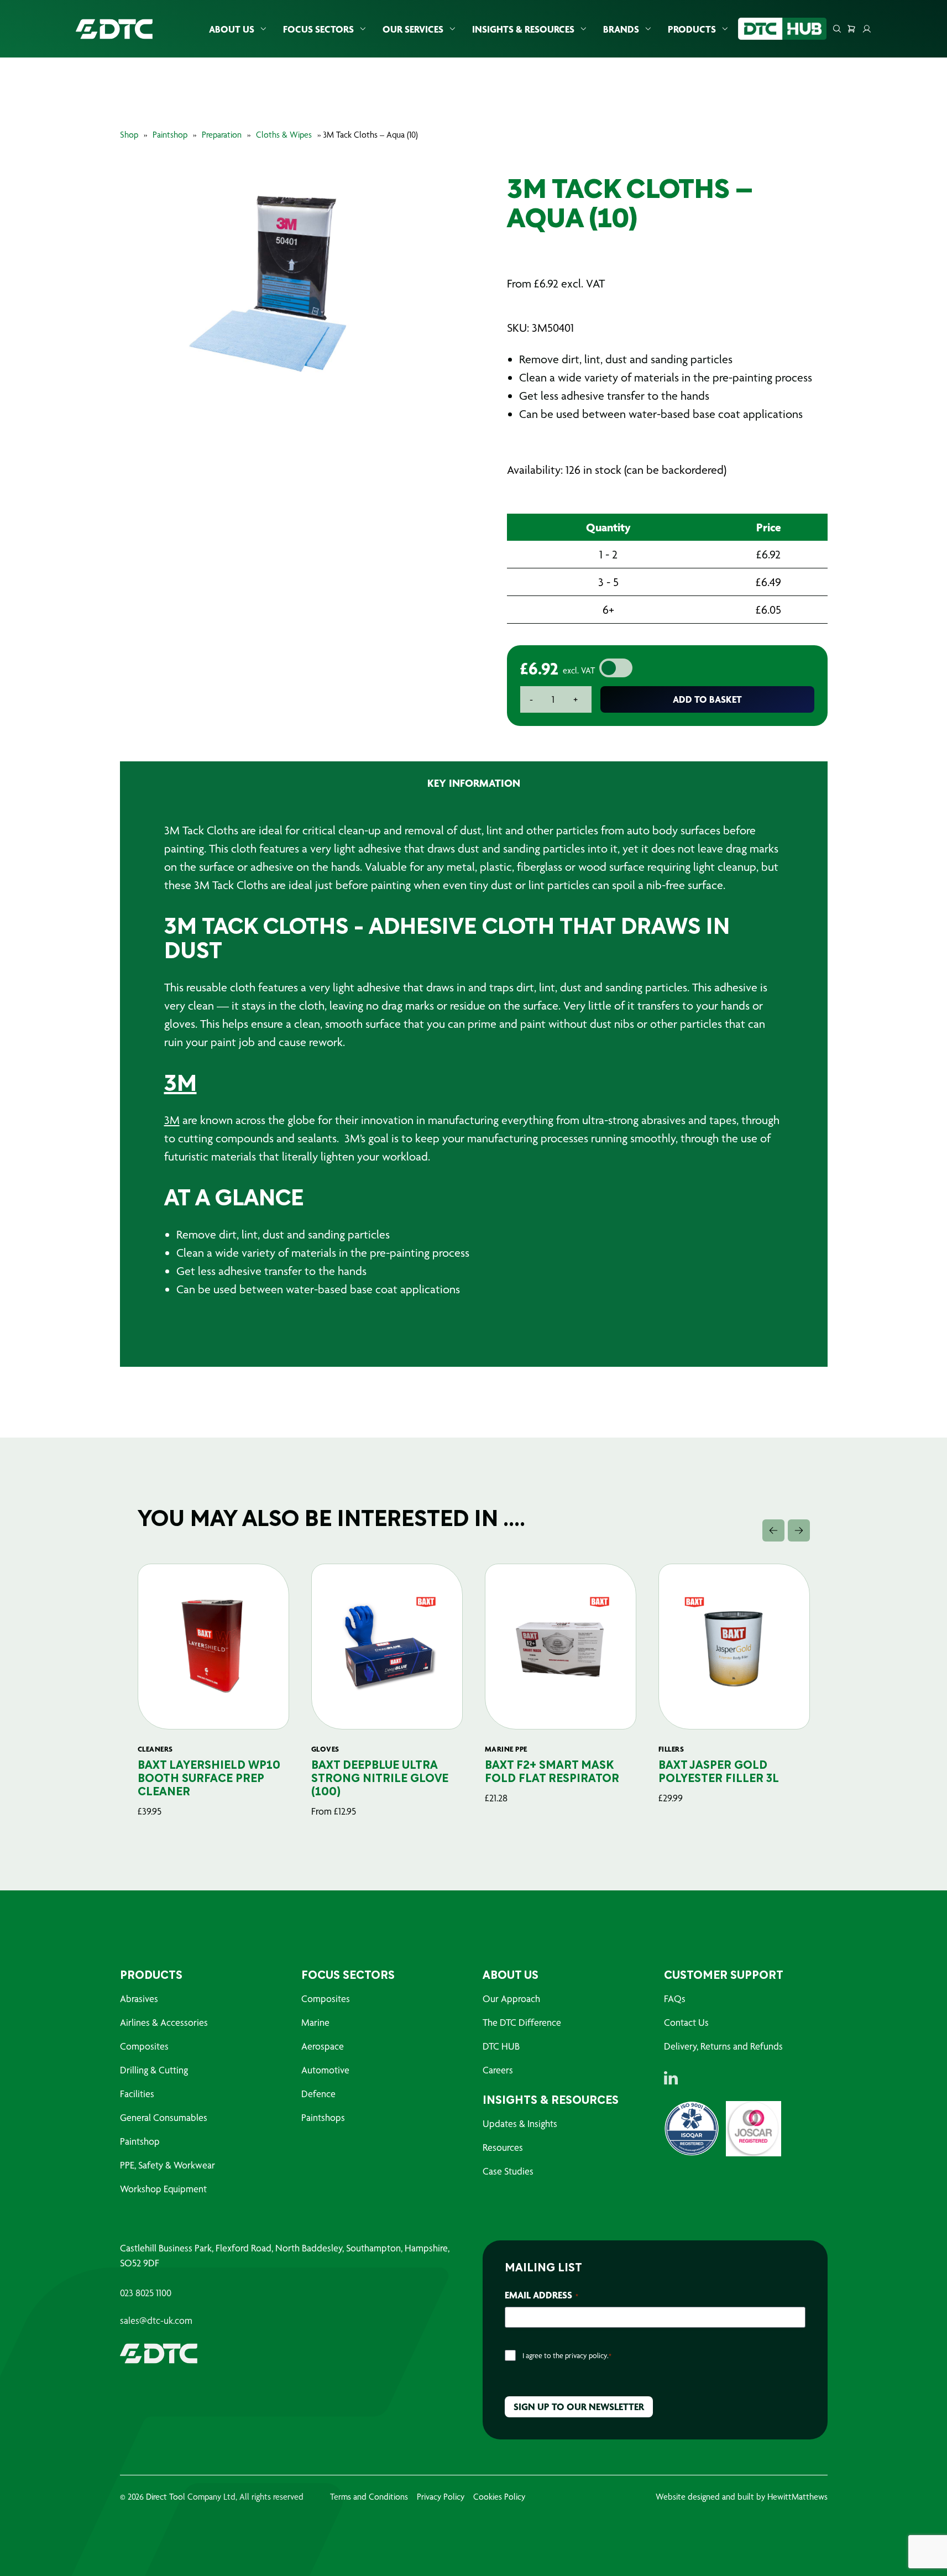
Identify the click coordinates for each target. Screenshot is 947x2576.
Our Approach (511, 1998)
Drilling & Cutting (154, 2070)
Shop (129, 135)
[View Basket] (851, 29)
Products (692, 29)
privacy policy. (587, 2355)
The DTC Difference (522, 2022)
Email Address (541, 2295)
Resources (503, 2147)
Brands (621, 29)
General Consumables (164, 2117)
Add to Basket (707, 699)
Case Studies (508, 2171)
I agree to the (567, 2355)
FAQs (675, 1998)
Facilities (137, 2094)
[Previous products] (773, 1530)
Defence (318, 2094)
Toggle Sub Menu (263, 29)
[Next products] (799, 1530)
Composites (144, 2046)
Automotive (325, 2070)
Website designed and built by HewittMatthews (742, 2497)
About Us (232, 29)
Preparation (222, 135)
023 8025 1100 (146, 2293)
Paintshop (170, 135)
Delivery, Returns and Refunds (723, 2046)
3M (180, 1085)
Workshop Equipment (163, 2189)
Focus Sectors (318, 29)
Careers (498, 2070)
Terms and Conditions (369, 2497)
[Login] (867, 29)
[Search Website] (837, 29)
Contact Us (686, 2022)
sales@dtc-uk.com (156, 2321)
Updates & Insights (520, 2123)
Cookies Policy (499, 2497)
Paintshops (323, 2117)
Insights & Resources (523, 29)
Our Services (413, 29)
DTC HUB (501, 2046)
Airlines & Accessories (164, 2022)
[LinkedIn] (671, 2078)
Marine (315, 2022)
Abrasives (139, 1998)
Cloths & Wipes (284, 135)
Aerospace (323, 2046)
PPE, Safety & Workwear (168, 2165)
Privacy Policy (441, 2497)
